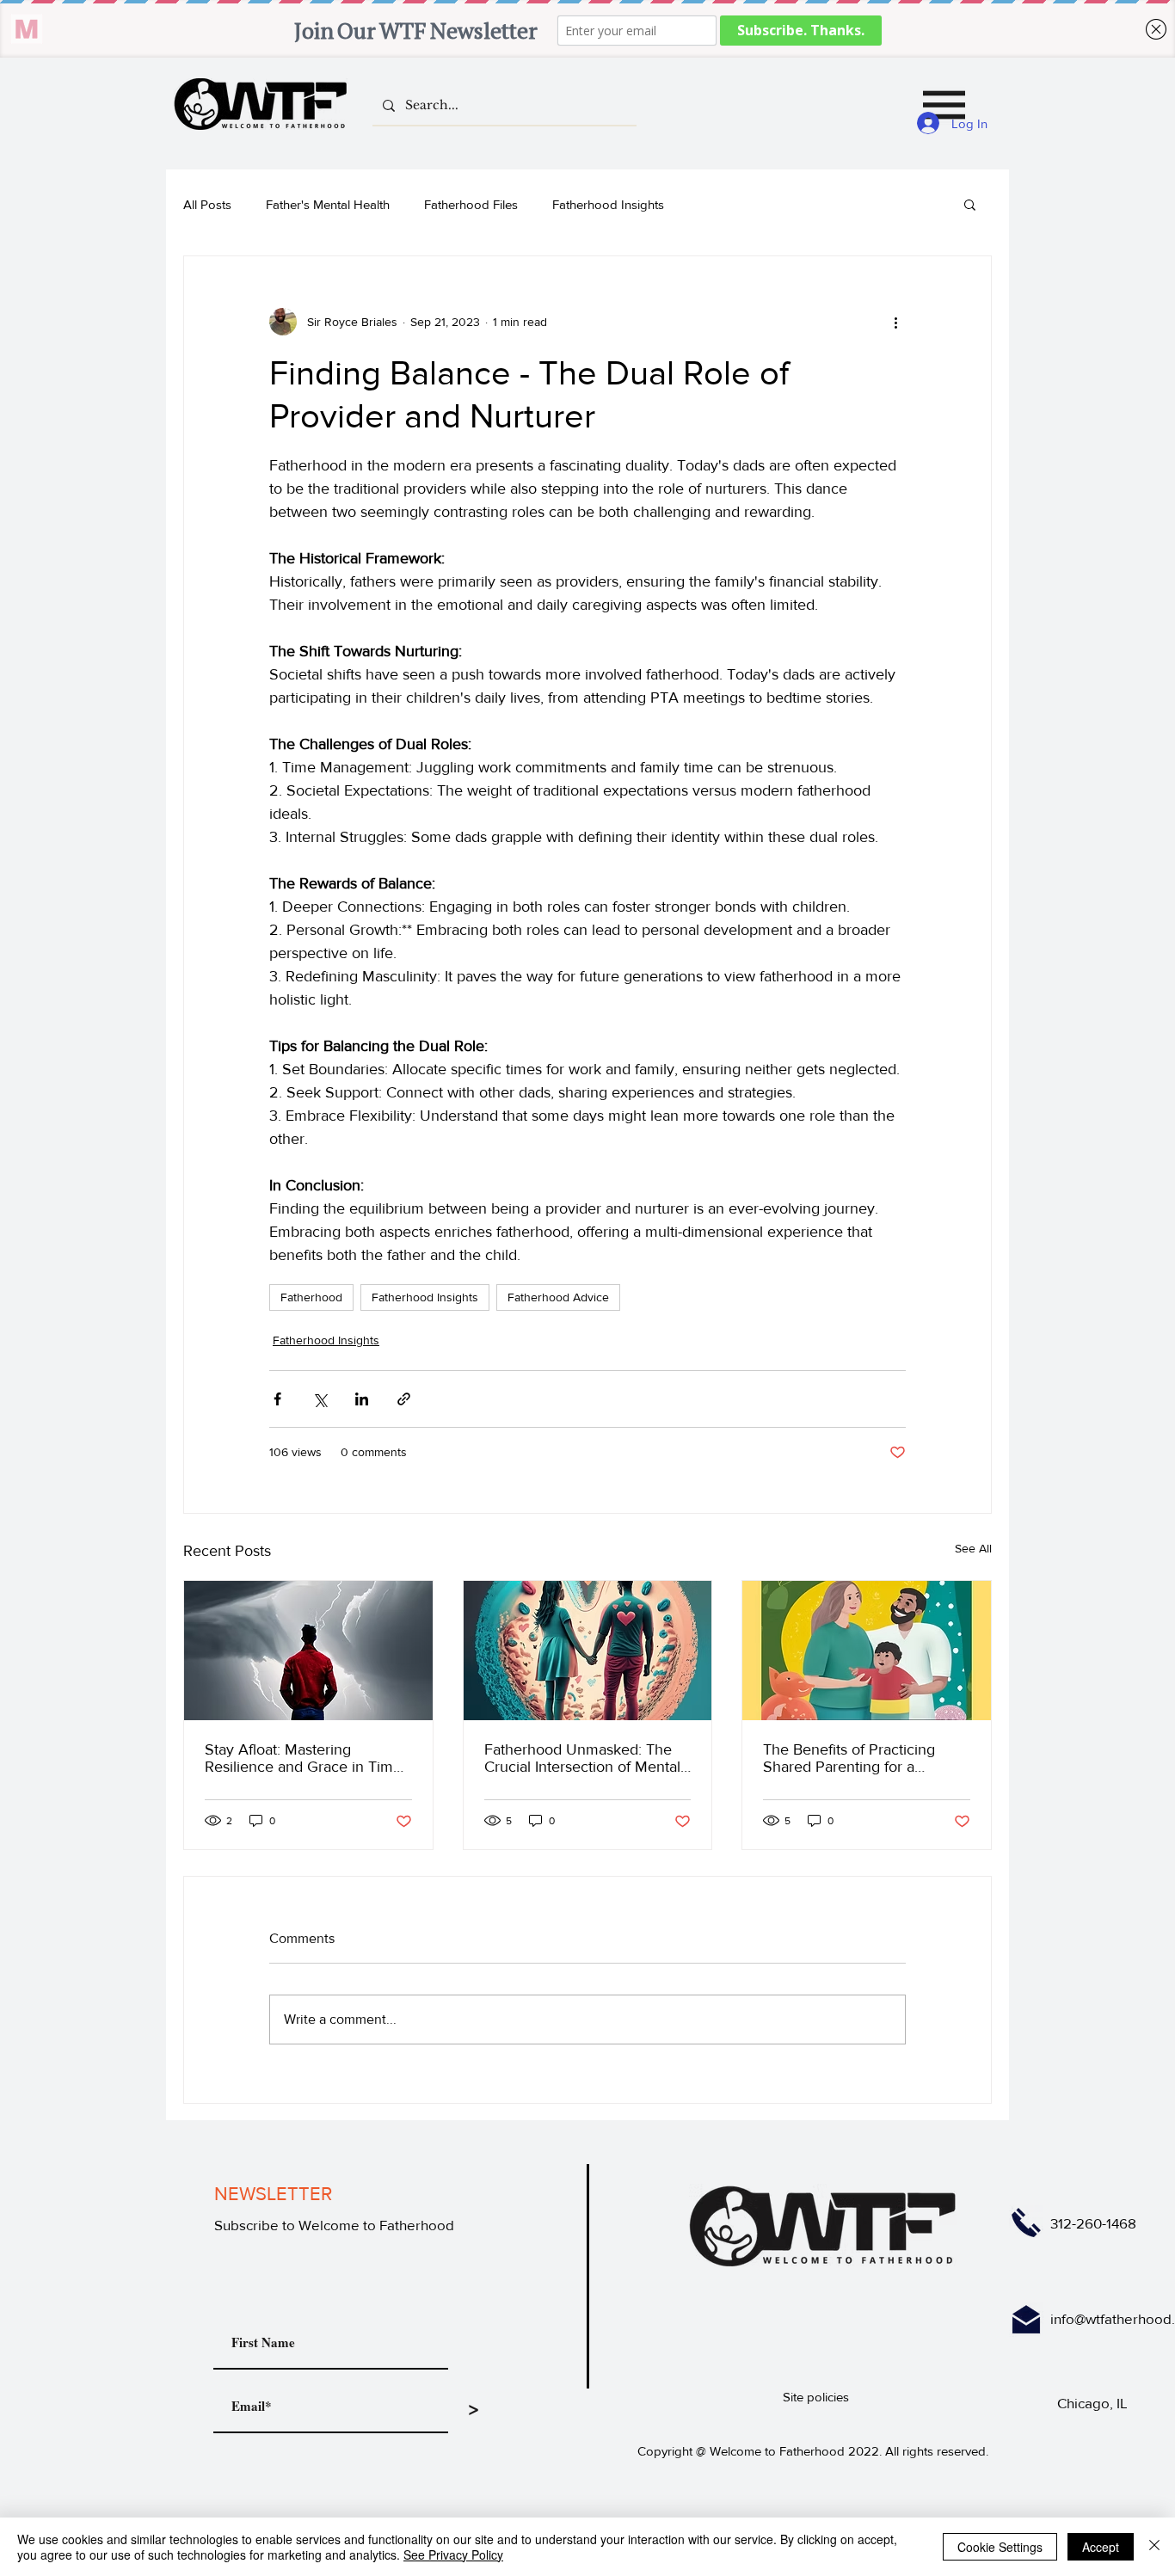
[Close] (1154, 2547)
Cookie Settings (1000, 2547)
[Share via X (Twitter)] (320, 1399)
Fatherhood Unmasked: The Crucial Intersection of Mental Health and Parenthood (582, 1758)
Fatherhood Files (471, 204)
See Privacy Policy (453, 2554)
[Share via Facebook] (277, 1399)
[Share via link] (404, 1399)
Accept (1101, 2547)
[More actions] (895, 322)
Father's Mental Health (328, 204)
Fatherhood (311, 1297)
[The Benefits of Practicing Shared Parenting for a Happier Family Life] (867, 1651)
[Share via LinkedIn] (362, 1399)
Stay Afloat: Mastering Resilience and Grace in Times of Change (307, 1758)
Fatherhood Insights (608, 204)
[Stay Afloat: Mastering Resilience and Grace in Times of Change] (308, 1651)
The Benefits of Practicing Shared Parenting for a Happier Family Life (849, 1758)
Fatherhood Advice (558, 1297)
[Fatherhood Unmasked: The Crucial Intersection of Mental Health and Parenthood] (588, 1651)
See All (973, 1548)
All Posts (207, 204)
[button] (944, 105)
